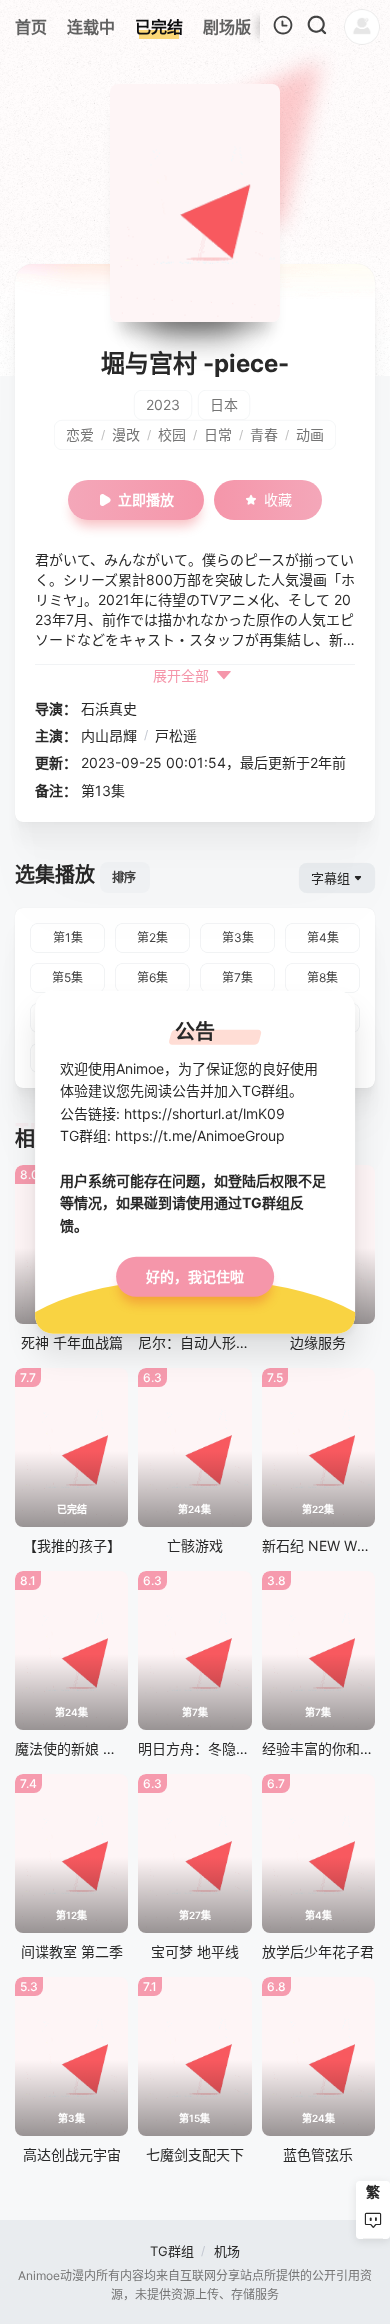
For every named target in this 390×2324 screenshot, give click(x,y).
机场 (227, 2251)
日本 (224, 404)
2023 (163, 404)
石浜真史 (109, 708)
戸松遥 (176, 735)
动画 (310, 434)
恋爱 (80, 434)
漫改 (126, 434)
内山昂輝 (109, 735)
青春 (264, 434)
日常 (218, 434)
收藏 (278, 499)
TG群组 (172, 2251)
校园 (172, 434)
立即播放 (146, 499)
